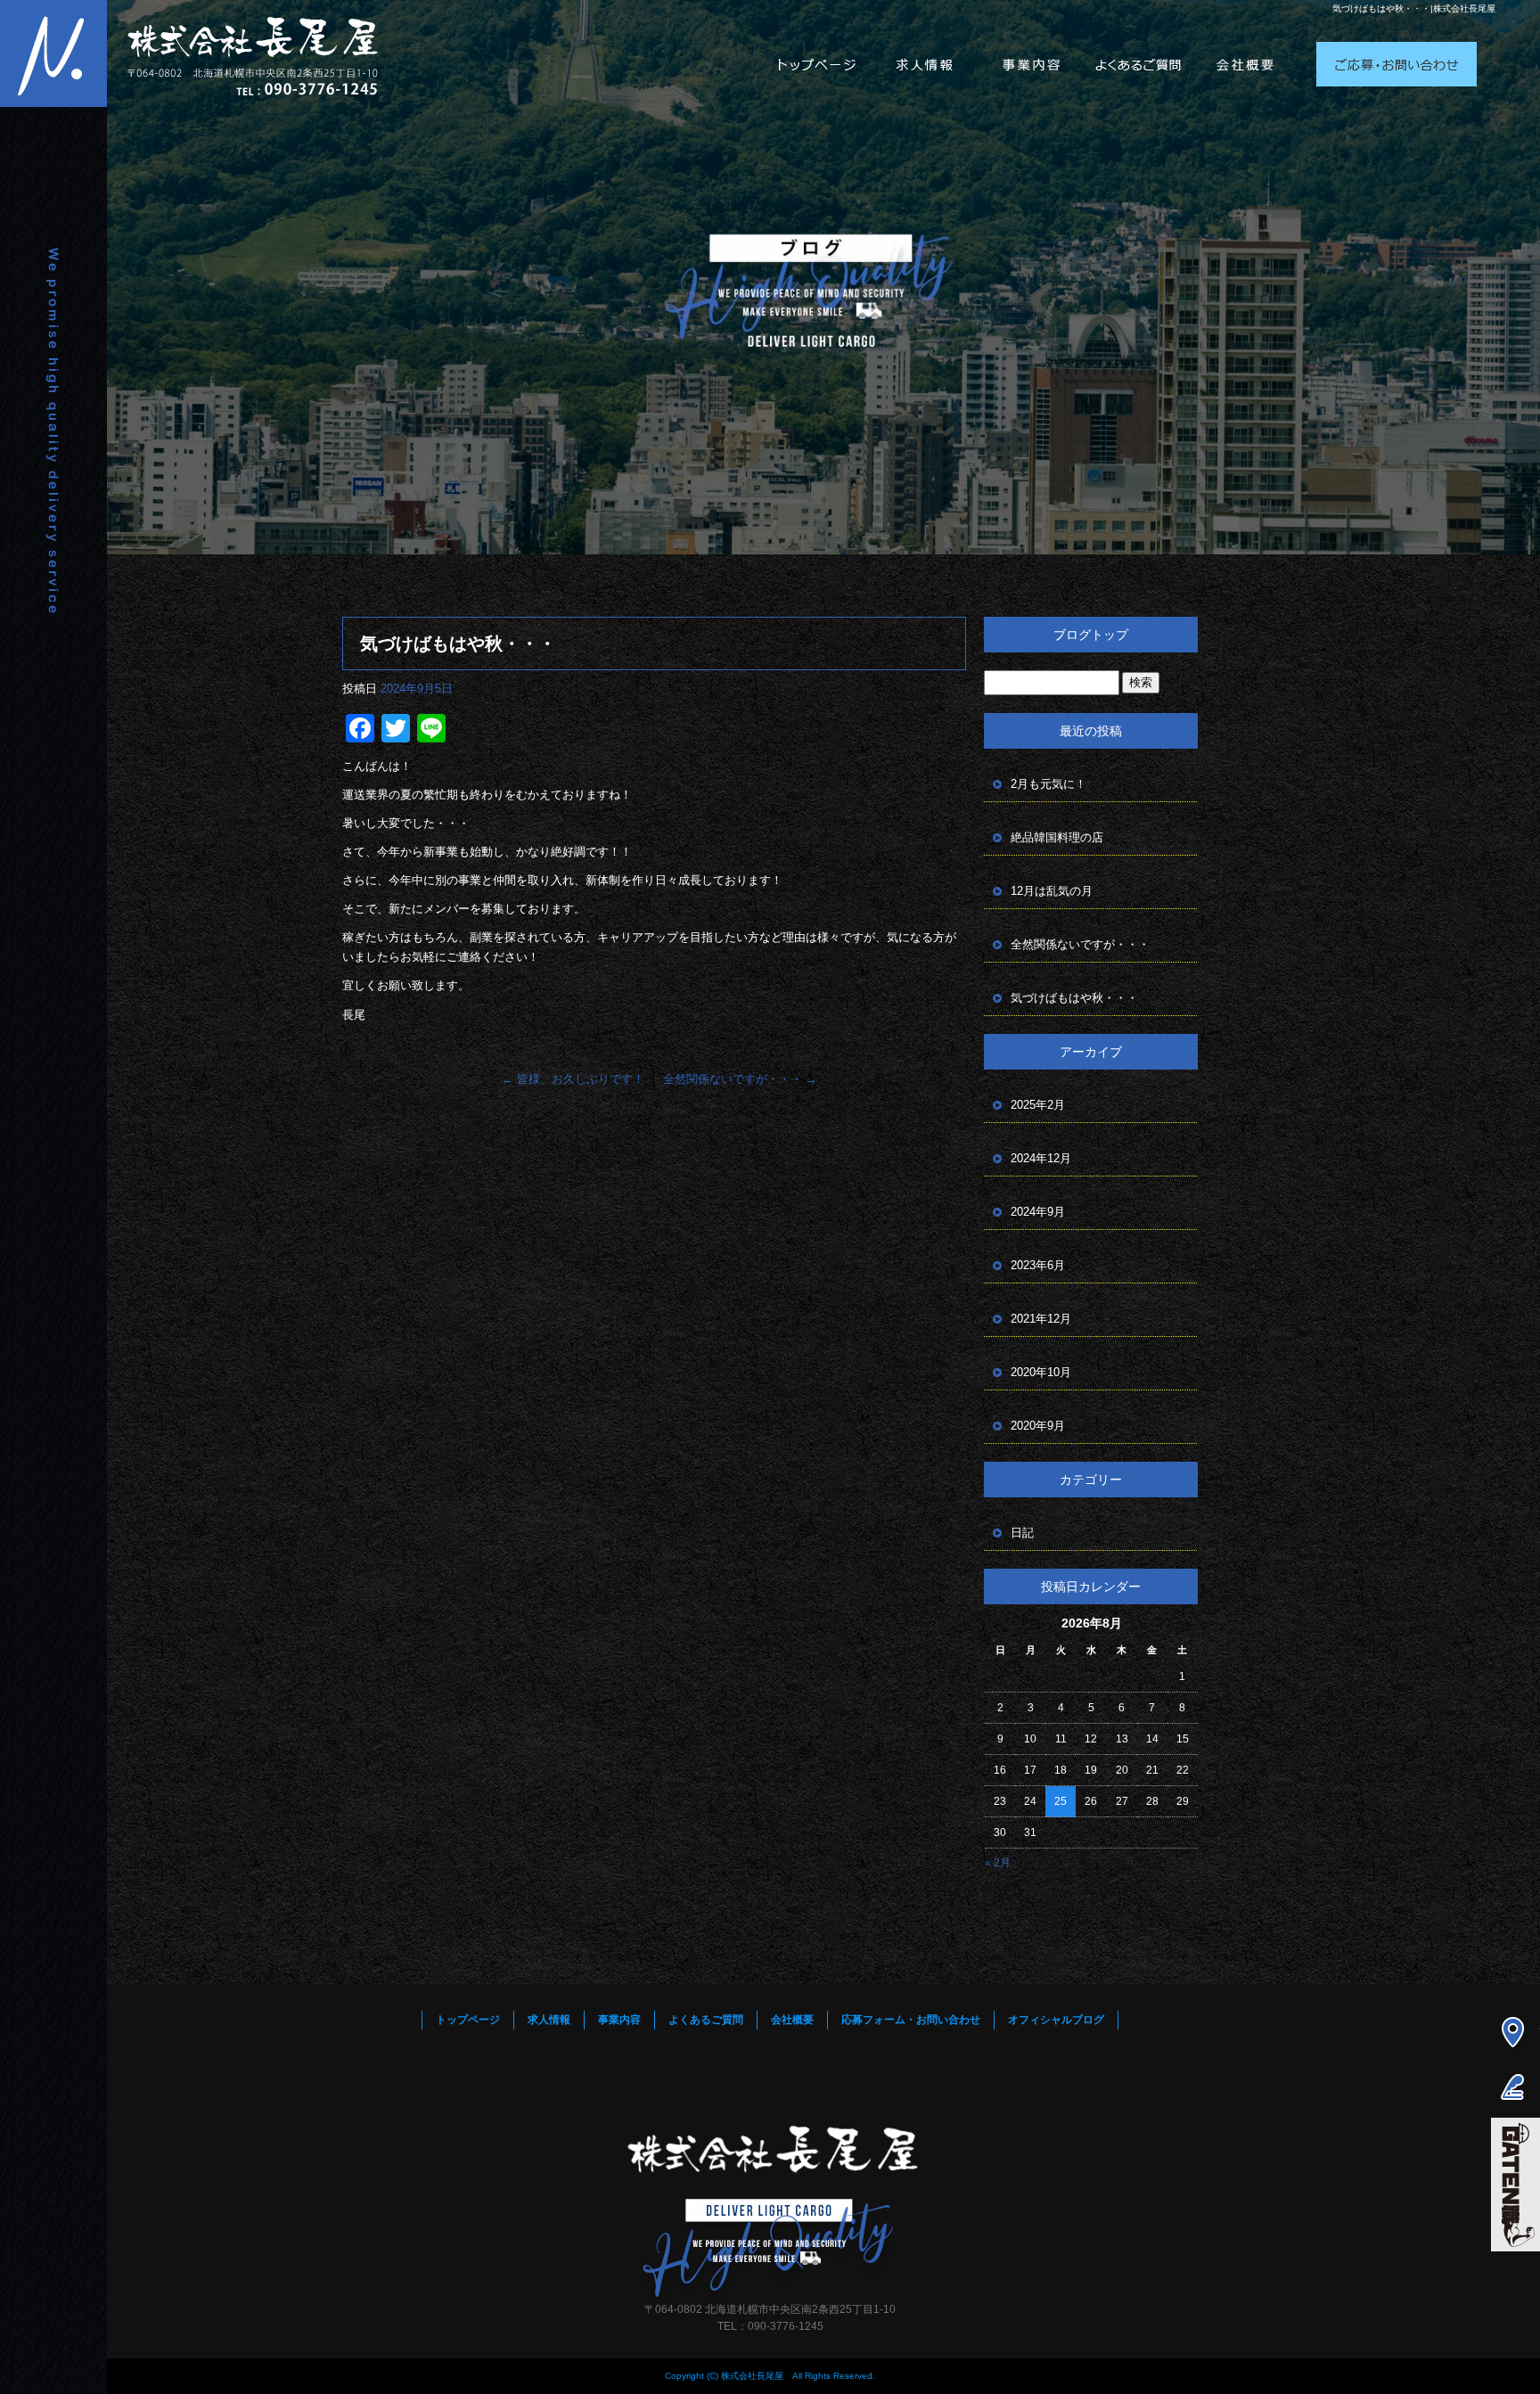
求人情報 (925, 45)
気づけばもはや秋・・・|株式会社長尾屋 (1414, 8)
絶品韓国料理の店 (1057, 837)
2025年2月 (1038, 1105)
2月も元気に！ (1049, 784)
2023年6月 (1038, 1265)
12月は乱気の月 (1052, 891)
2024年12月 (1041, 1158)
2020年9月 (1038, 1426)
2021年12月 (1041, 1319)
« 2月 (998, 1863)
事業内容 (1032, 45)
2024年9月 (1038, 1212)
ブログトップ (1091, 635)
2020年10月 (1041, 1372)
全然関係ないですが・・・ (740, 1079)
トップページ (818, 45)
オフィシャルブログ (1056, 2020)
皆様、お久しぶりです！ (573, 1079)
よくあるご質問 (1139, 45)
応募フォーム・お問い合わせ (1397, 45)
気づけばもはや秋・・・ (1074, 998)
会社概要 (1246, 45)
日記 (1022, 1533)
